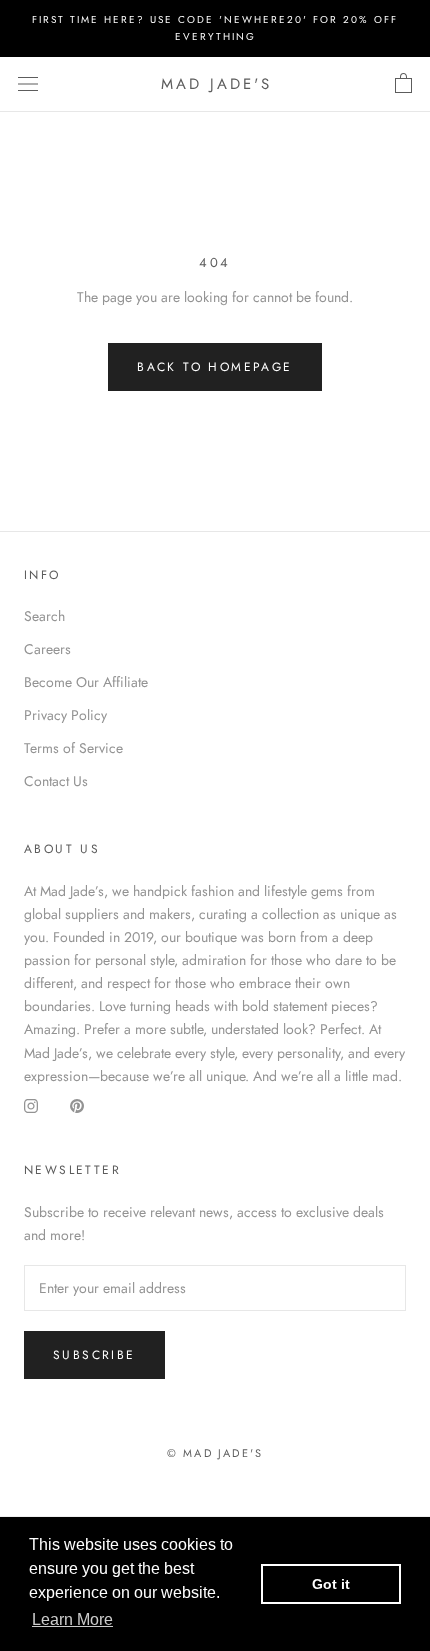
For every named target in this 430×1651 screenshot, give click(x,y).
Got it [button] (331, 1584)
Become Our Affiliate (86, 682)
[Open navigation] (28, 84)
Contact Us (56, 781)
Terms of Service (73, 748)
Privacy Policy (65, 715)
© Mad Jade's (215, 1453)
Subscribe (94, 1355)
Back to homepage (214, 367)
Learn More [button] (72, 1619)
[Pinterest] (77, 1106)
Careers (47, 649)
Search (44, 616)
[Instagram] (31, 1106)
